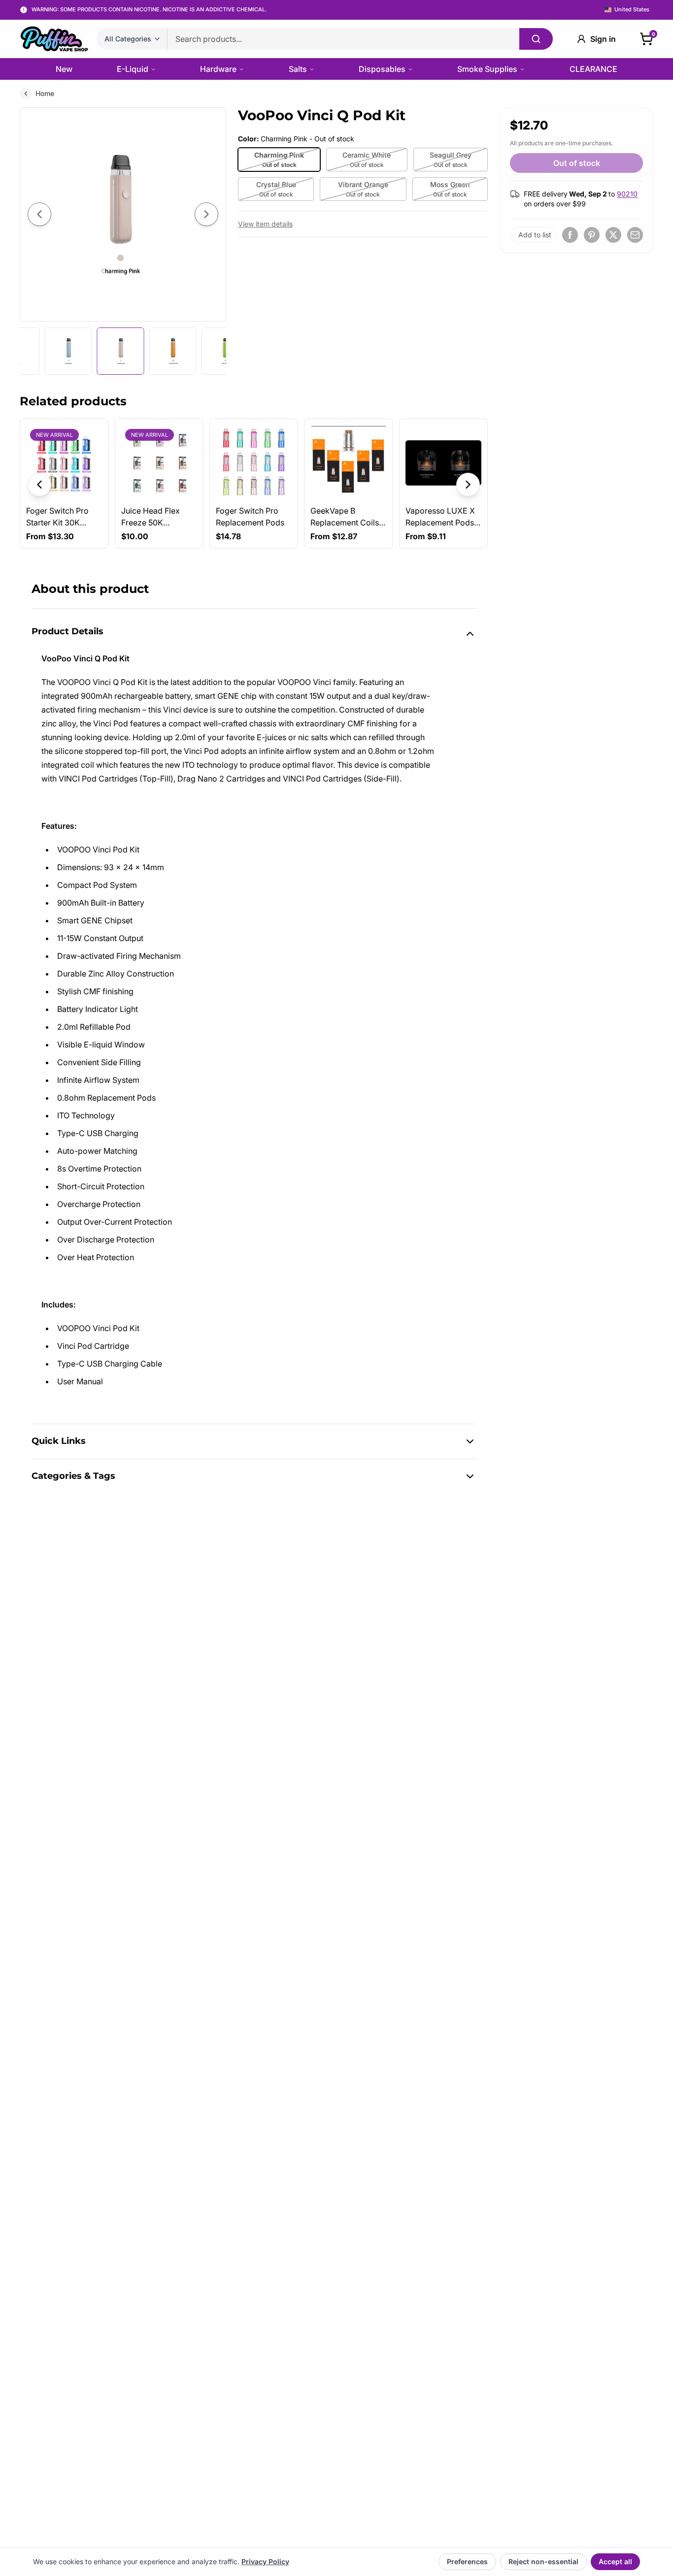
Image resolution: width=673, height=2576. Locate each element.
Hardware (218, 69)
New (64, 69)
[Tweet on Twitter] (613, 235)
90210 (627, 194)
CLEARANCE (593, 69)
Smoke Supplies (487, 69)
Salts (298, 69)
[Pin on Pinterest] (592, 235)
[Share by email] (635, 235)
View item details (265, 224)
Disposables (382, 69)
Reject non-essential (543, 2561)
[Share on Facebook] (570, 235)
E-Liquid (133, 69)
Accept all (615, 2561)
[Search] (536, 39)
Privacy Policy (265, 2561)
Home (45, 93)
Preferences (467, 2561)
